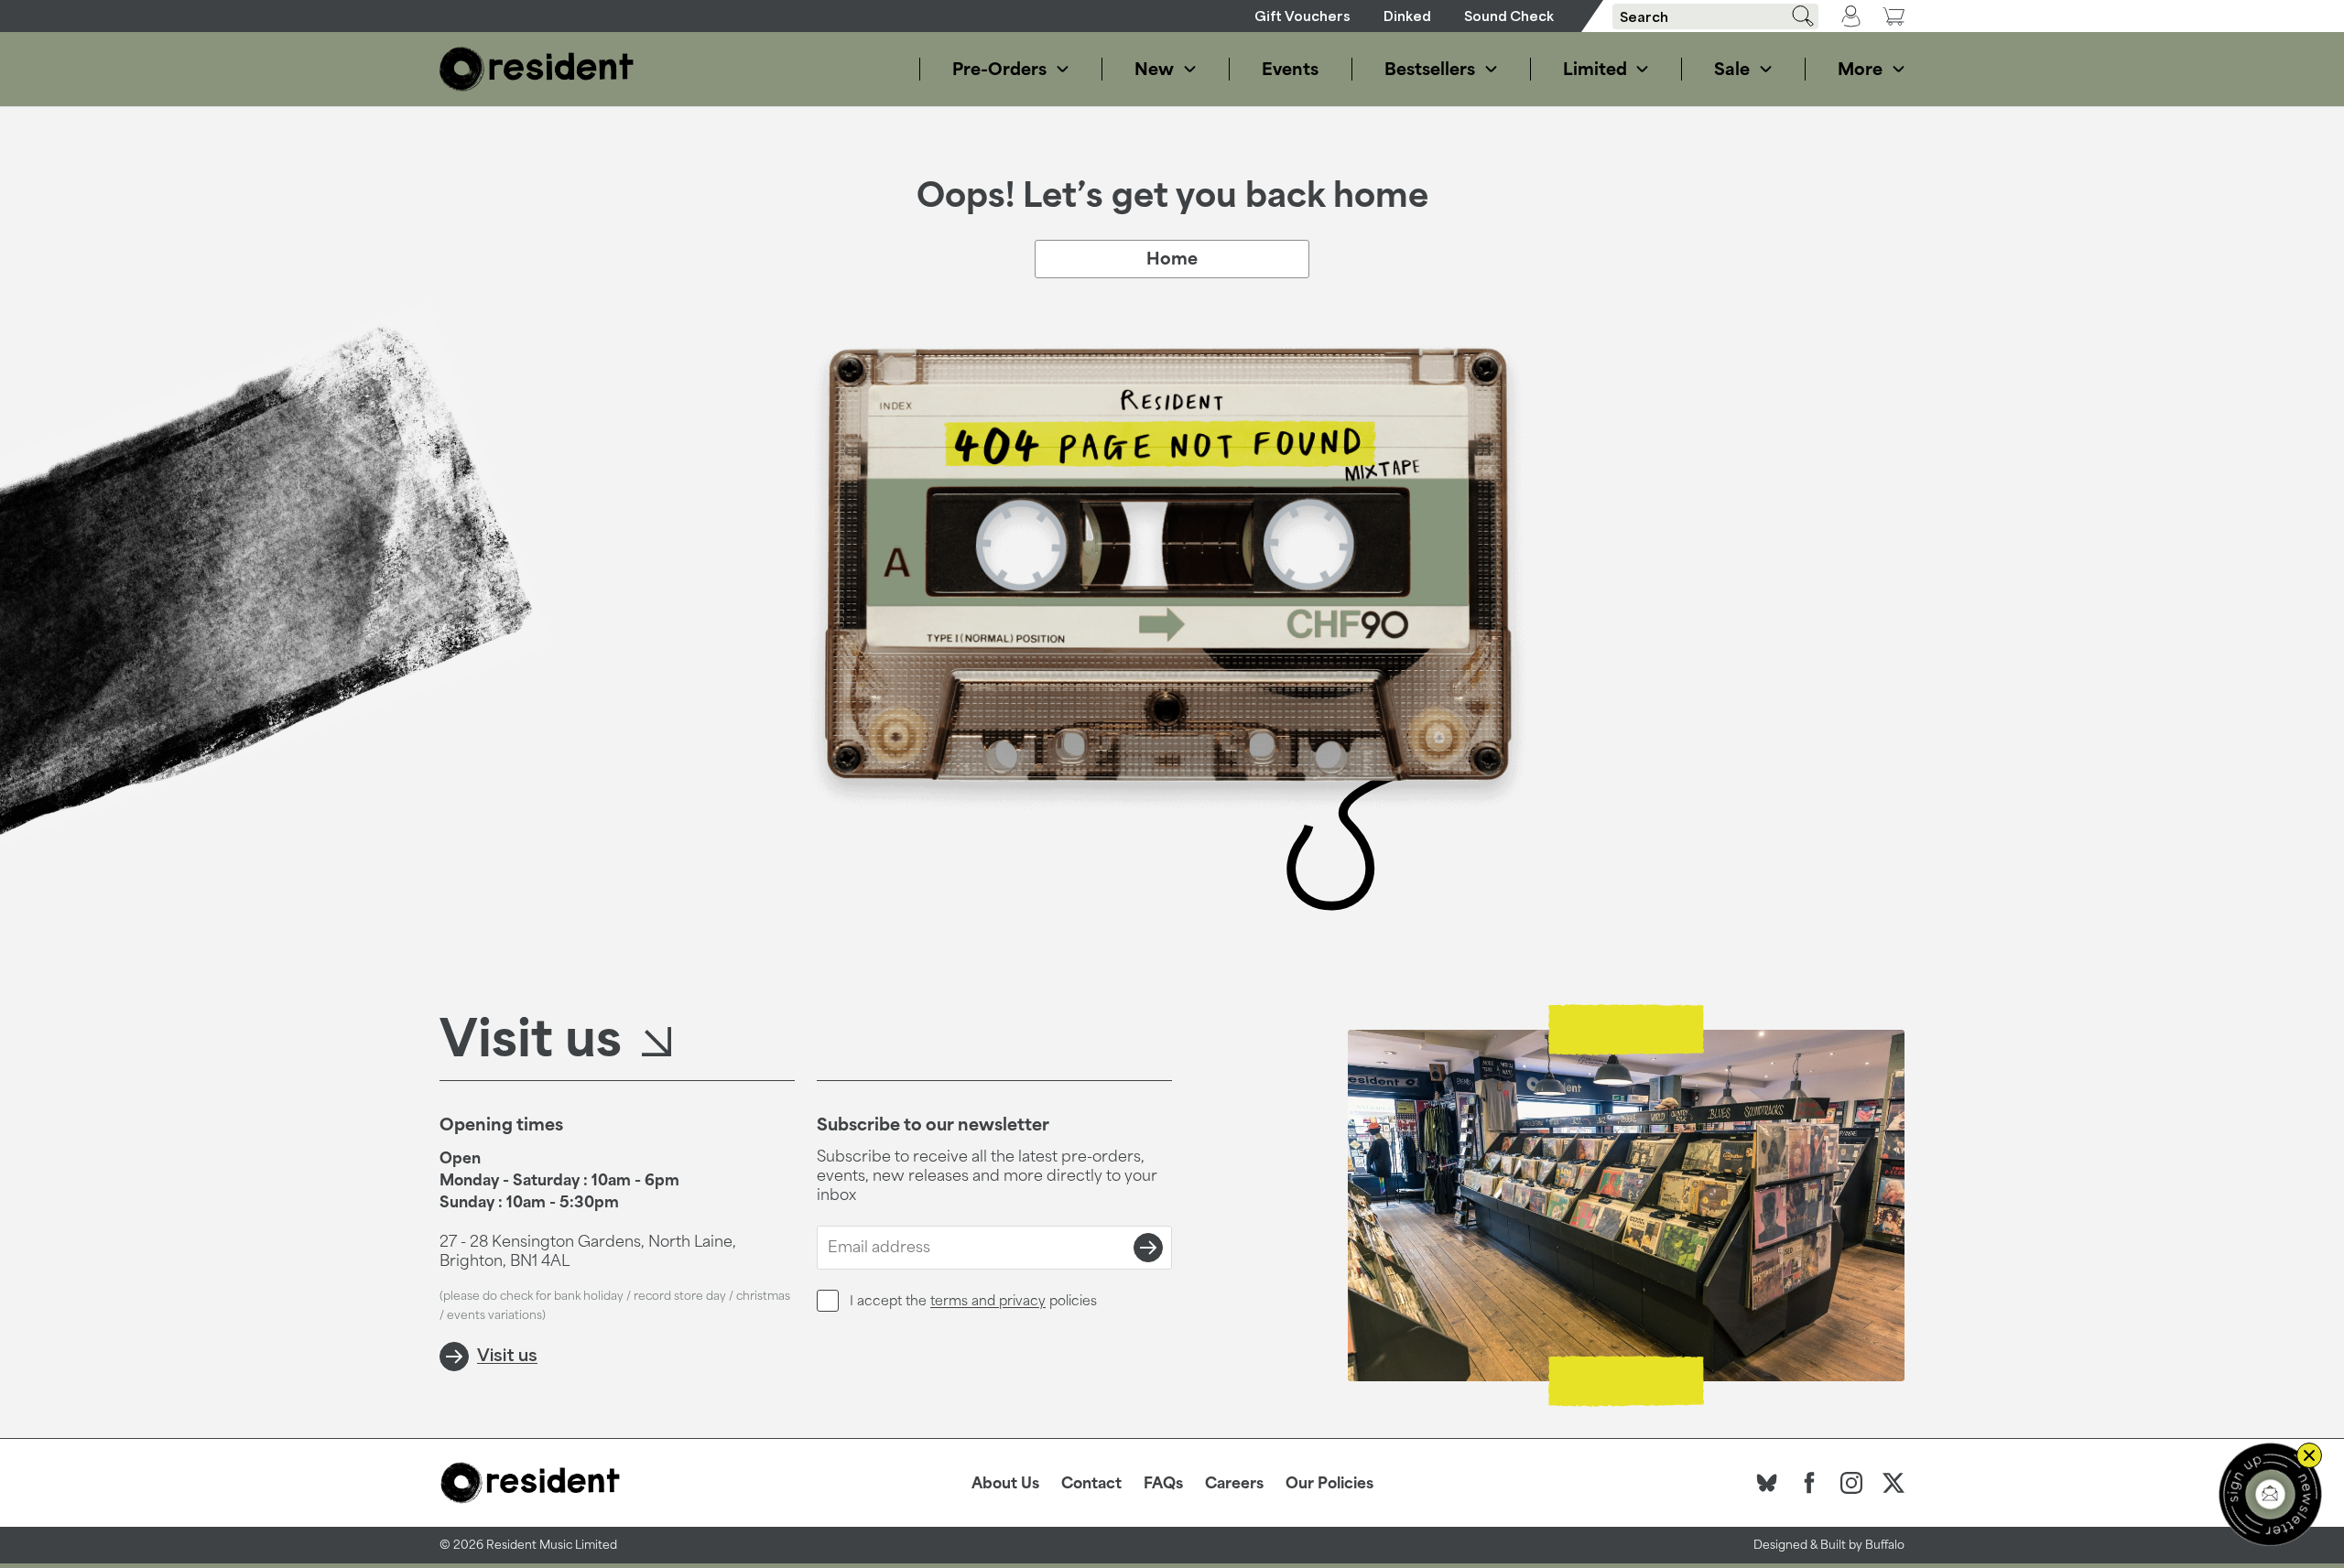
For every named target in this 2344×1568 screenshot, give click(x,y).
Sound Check (1509, 16)
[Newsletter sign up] (2270, 1494)
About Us (1005, 1483)
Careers (1234, 1483)
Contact (1091, 1483)
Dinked (1407, 16)
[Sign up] (1148, 1248)
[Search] (1796, 16)
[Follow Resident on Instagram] (1851, 1483)
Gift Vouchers (1302, 16)
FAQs (1163, 1483)
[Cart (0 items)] (1894, 16)
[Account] (1851, 16)
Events (1290, 69)
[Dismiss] (2309, 1455)
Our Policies (1329, 1483)
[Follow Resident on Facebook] (1809, 1483)
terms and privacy (988, 1300)
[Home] (537, 69)
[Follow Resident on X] (1894, 1483)
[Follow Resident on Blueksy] (1767, 1483)
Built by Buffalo (1862, 1545)
